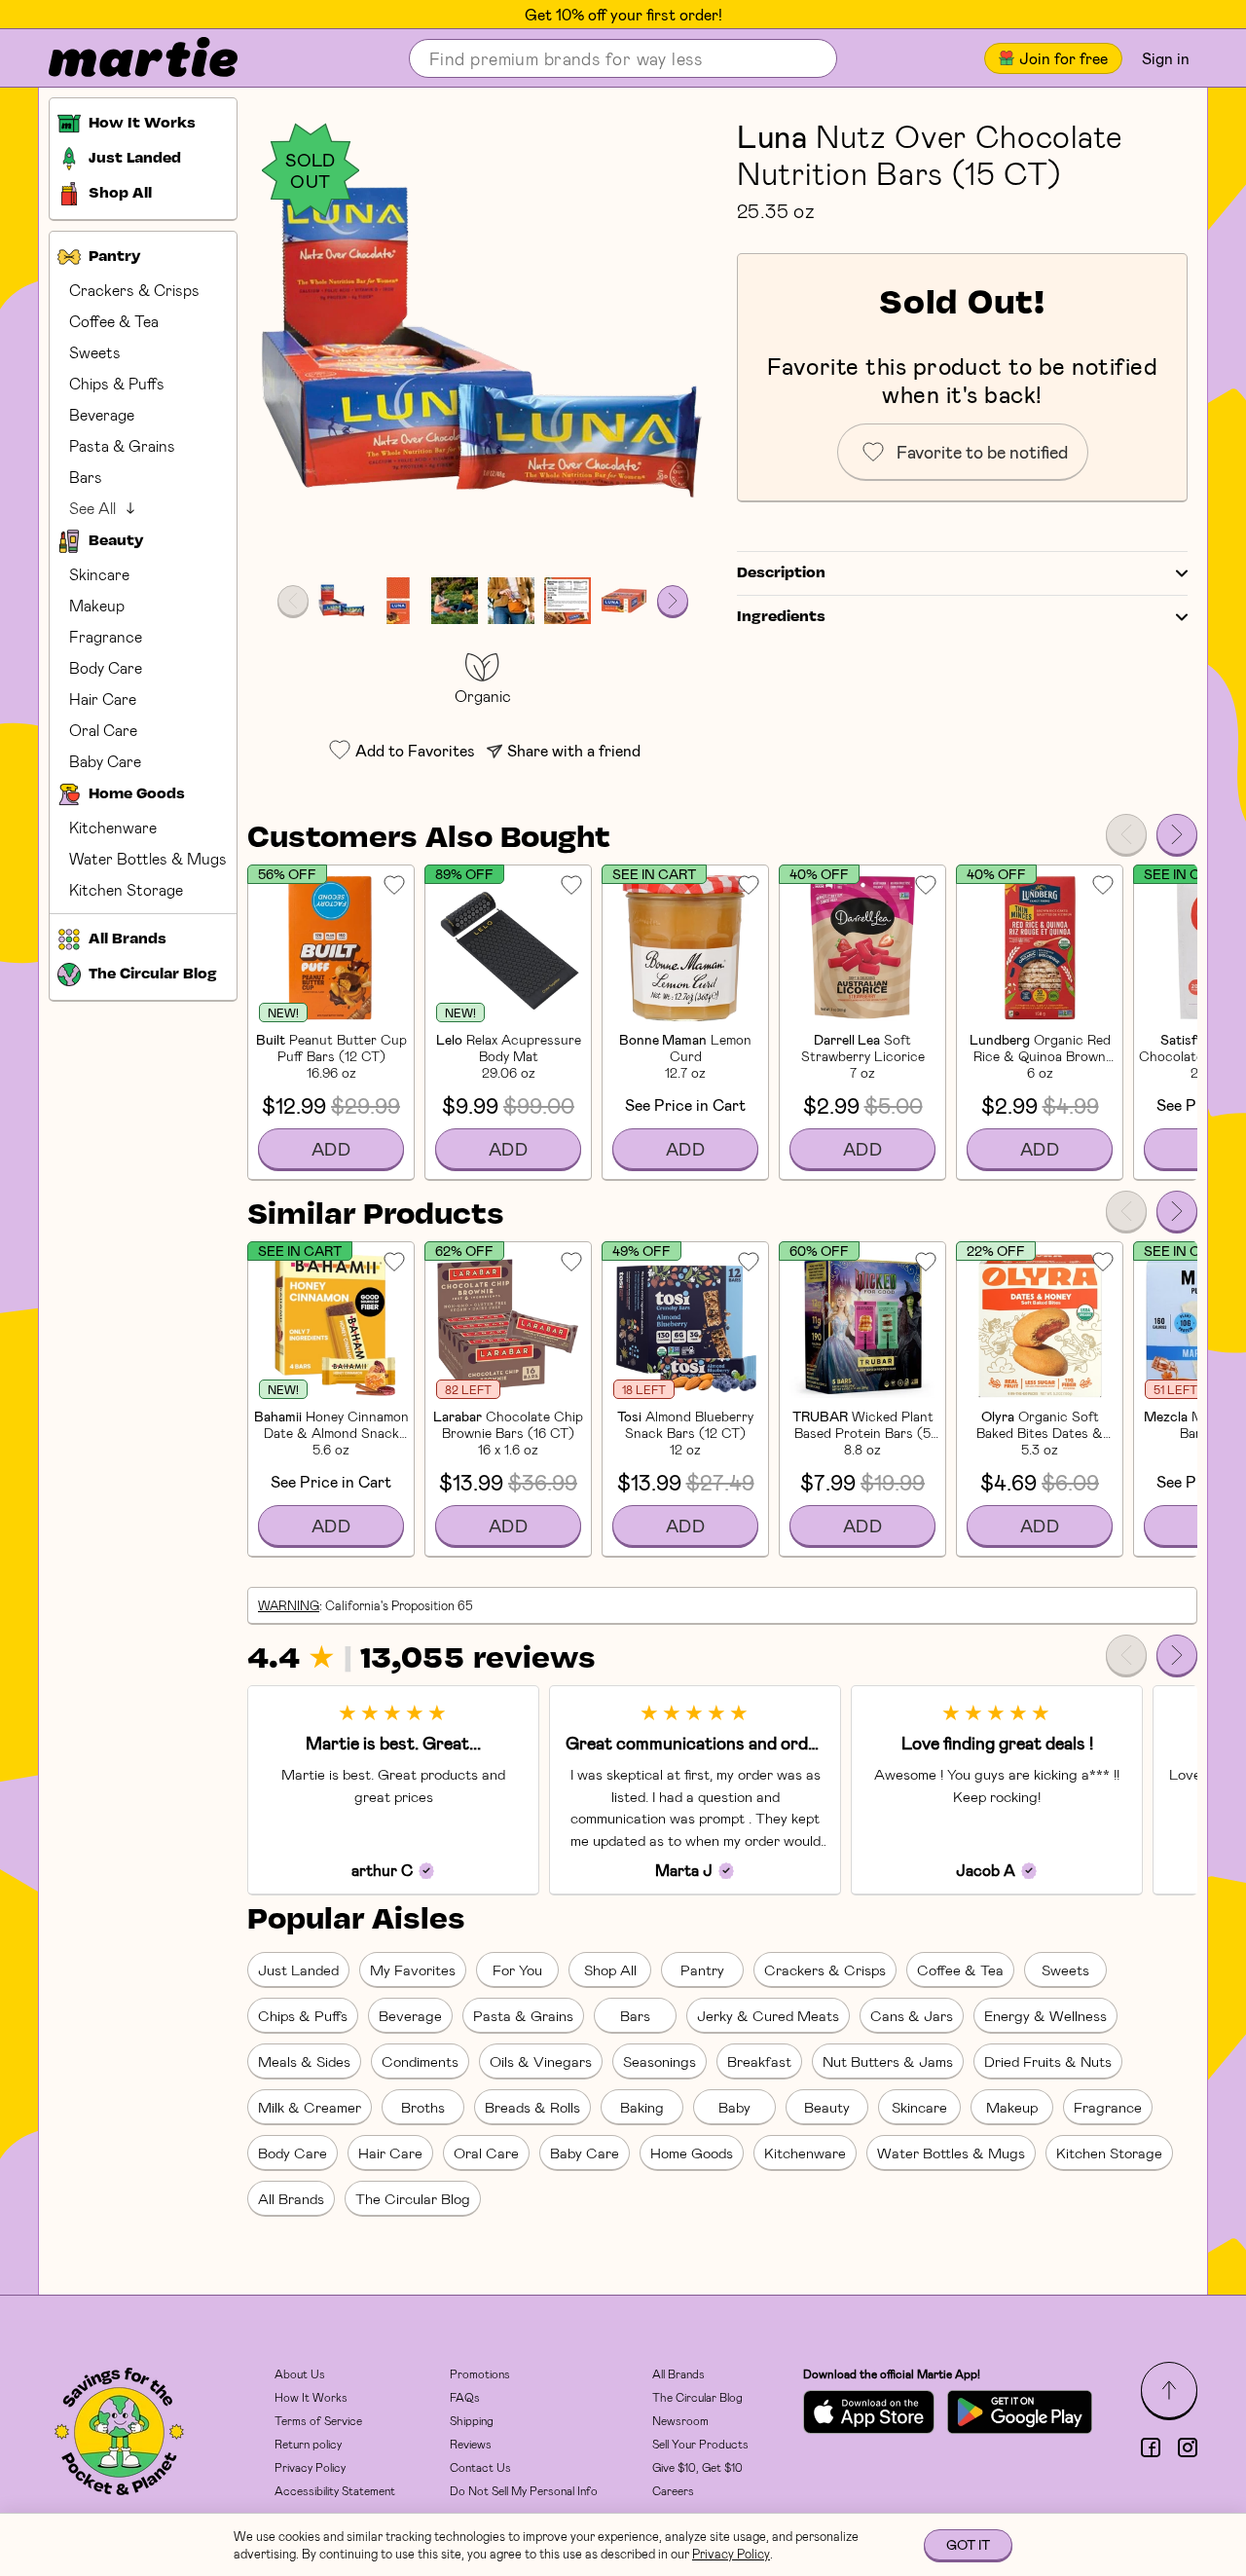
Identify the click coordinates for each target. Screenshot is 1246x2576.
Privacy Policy (310, 2467)
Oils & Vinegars (541, 2061)
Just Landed (298, 1969)
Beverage (102, 414)
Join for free (1063, 58)
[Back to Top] (1169, 2390)
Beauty (827, 2107)
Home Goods (692, 2153)
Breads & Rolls (532, 2107)
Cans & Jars (912, 2015)
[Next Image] (673, 601)
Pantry (702, 1969)
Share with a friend (574, 750)
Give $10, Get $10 (697, 2467)
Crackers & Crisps (134, 290)
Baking (642, 2107)
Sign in (1166, 58)
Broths (423, 2107)
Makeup (97, 605)
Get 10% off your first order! (623, 15)
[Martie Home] (127, 58)
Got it (968, 2544)
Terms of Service (318, 2420)
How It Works (311, 2397)
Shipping (472, 2420)
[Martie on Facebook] (1151, 2447)
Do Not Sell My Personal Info (524, 2490)
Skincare (99, 574)
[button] (482, 342)
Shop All (610, 1969)
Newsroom (680, 2420)
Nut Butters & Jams (888, 2061)
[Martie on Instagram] (1188, 2447)
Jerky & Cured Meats (768, 2015)
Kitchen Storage (126, 889)
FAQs (465, 2397)
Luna (772, 135)
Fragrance (106, 636)
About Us (300, 2374)
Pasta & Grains (122, 445)
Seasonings (660, 2061)
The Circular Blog (413, 2198)
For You (517, 1969)
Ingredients (781, 617)
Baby (734, 2107)
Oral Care (103, 730)
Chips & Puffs (117, 383)
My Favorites (413, 1969)
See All (92, 508)
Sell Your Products (700, 2444)
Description (781, 573)
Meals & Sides (304, 2061)
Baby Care (105, 761)
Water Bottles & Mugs (148, 858)
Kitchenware (113, 827)
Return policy (308, 2444)
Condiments (420, 2061)
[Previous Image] (293, 601)
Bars (86, 477)
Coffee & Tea (114, 321)
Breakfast (759, 2061)
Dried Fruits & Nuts (1048, 2061)
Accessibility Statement (335, 2490)
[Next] (1177, 834)
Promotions (480, 2374)
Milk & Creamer (310, 2107)
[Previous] (1126, 834)
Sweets (95, 352)
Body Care (106, 667)
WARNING (289, 1605)
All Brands (291, 2198)
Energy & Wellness (1045, 2015)
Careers (673, 2490)
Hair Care (103, 699)
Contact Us (480, 2467)
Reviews (471, 2444)
